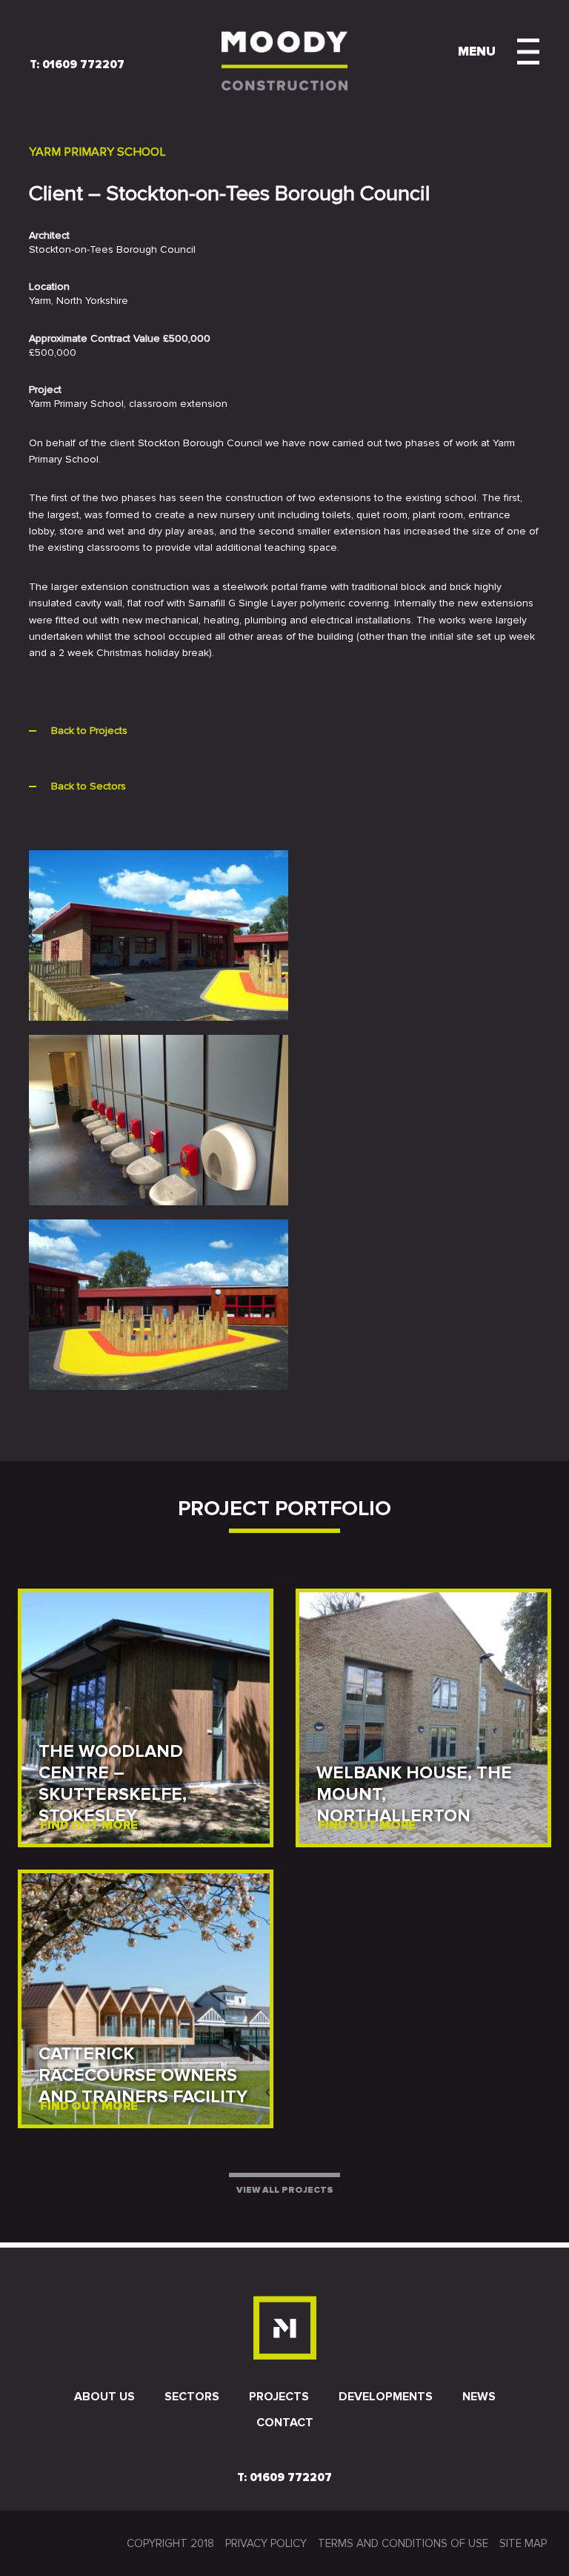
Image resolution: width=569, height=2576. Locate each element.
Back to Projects (89, 731)
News (479, 2397)
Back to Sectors (89, 786)
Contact (285, 2423)
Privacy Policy (266, 2543)
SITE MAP (523, 2543)
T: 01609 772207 (77, 65)
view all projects (285, 2190)
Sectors (192, 2397)
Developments (386, 2397)
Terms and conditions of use (403, 2543)
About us (104, 2397)
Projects (279, 2397)
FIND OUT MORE (89, 1825)
